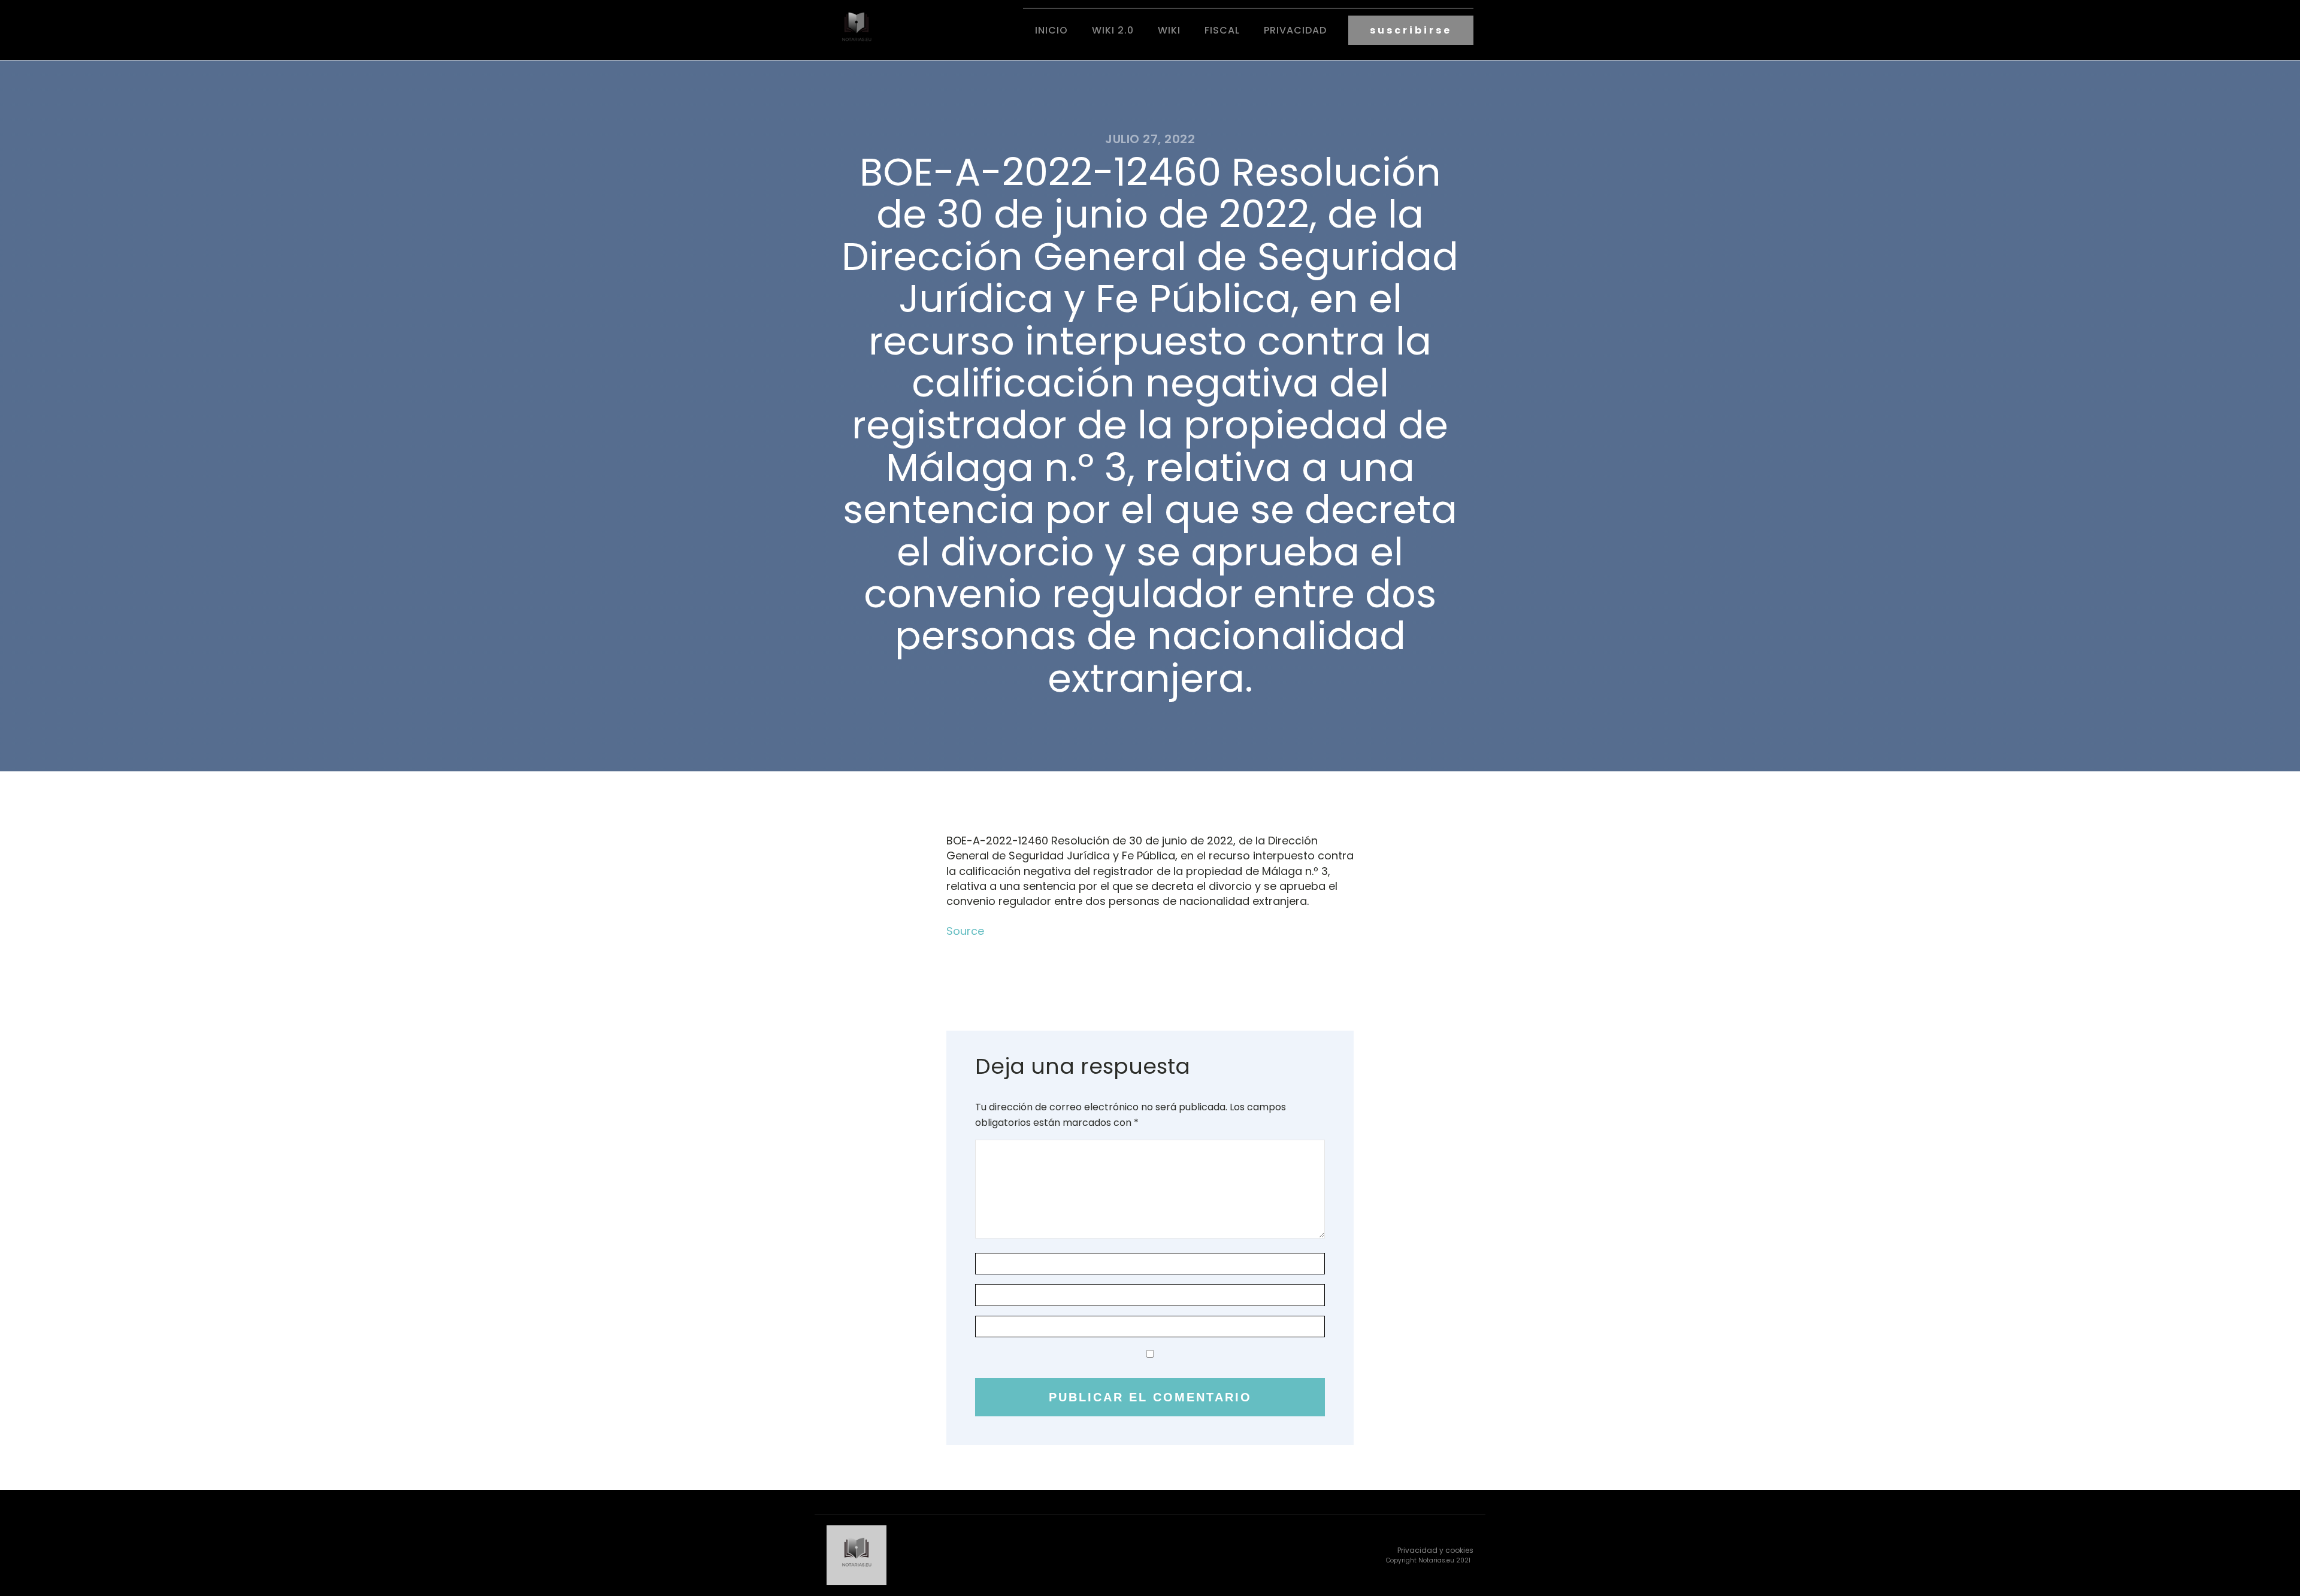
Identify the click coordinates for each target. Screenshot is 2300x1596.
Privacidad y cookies (1435, 1550)
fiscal (1222, 30)
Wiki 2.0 (1113, 30)
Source (965, 931)
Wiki (1169, 30)
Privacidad (1295, 30)
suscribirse (1411, 30)
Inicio (1051, 30)
